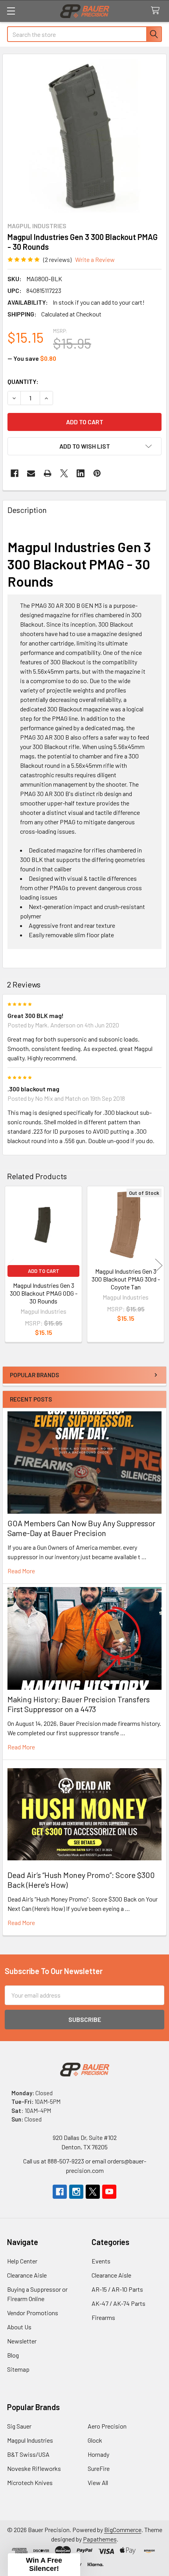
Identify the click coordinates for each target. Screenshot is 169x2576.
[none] (84, 136)
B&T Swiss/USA (28, 2454)
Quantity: (23, 381)
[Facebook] (15, 473)
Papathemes (100, 2539)
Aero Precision (107, 2426)
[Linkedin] (81, 473)
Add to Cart (44, 1271)
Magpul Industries (30, 2440)
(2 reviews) (57, 259)
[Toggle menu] (11, 11)
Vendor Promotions (33, 2313)
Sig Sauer (19, 2426)
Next (159, 1265)
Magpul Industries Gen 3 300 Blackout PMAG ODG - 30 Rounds (44, 1293)
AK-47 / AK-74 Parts (118, 2303)
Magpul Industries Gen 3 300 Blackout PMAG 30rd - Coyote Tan (126, 1279)
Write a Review (95, 259)
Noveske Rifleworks (34, 2468)
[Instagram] (76, 2192)
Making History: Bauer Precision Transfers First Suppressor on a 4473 (79, 1704)
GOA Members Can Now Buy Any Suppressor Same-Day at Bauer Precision (81, 1528)
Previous (10, 1265)
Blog (13, 2355)
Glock (95, 2440)
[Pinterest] (97, 473)
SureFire (99, 2468)
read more (21, 1571)
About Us (19, 2327)
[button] (84, 446)
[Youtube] (109, 2192)
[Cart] (157, 11)
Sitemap (18, 2369)
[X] (64, 473)
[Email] (31, 473)
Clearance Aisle (27, 2275)
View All (98, 2482)
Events (101, 2261)
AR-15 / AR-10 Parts (117, 2289)
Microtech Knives (30, 2482)
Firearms (103, 2317)
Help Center (22, 2261)
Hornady (98, 2454)
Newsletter (22, 2341)
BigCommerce (123, 2530)
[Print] (48, 473)
